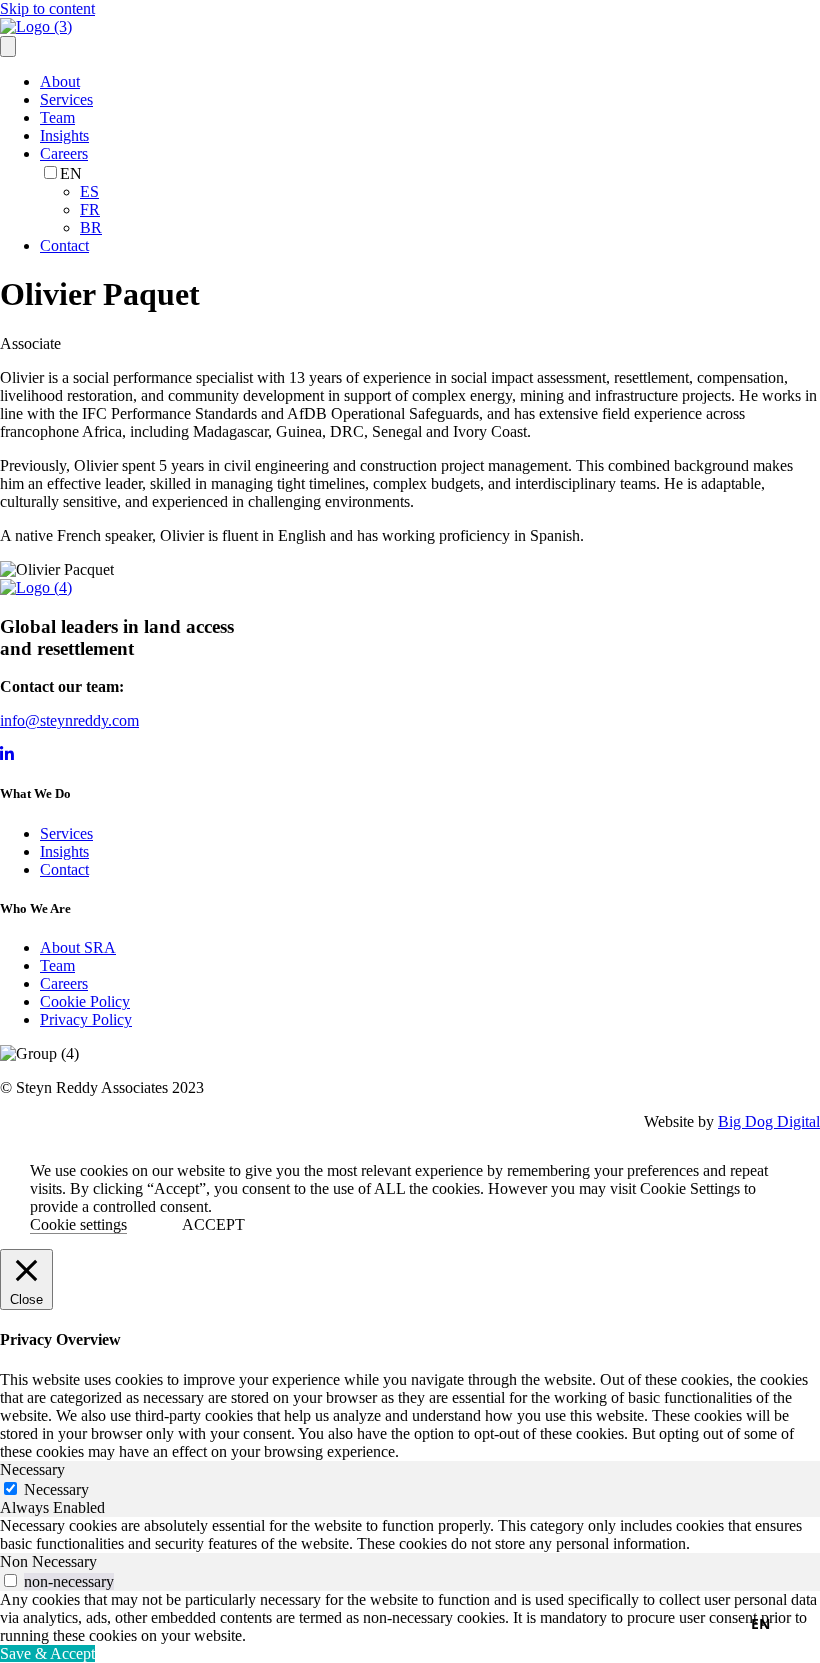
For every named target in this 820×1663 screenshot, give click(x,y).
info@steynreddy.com (69, 720)
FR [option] (90, 209)
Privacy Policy (86, 1019)
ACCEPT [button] (213, 1224)
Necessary (56, 1489)
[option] (450, 192)
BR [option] (91, 227)
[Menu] (8, 46)
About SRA (78, 947)
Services (66, 99)
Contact (64, 245)
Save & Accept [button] (47, 1653)
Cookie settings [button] (78, 1224)
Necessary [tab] (32, 1469)
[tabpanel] (410, 1535)
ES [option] (89, 191)
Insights (64, 135)
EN (760, 1623)
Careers (64, 153)
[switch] (10, 1580)
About (60, 81)
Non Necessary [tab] (48, 1561)
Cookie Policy (85, 1001)
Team (57, 117)
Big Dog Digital (769, 1121)
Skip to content (47, 8)
